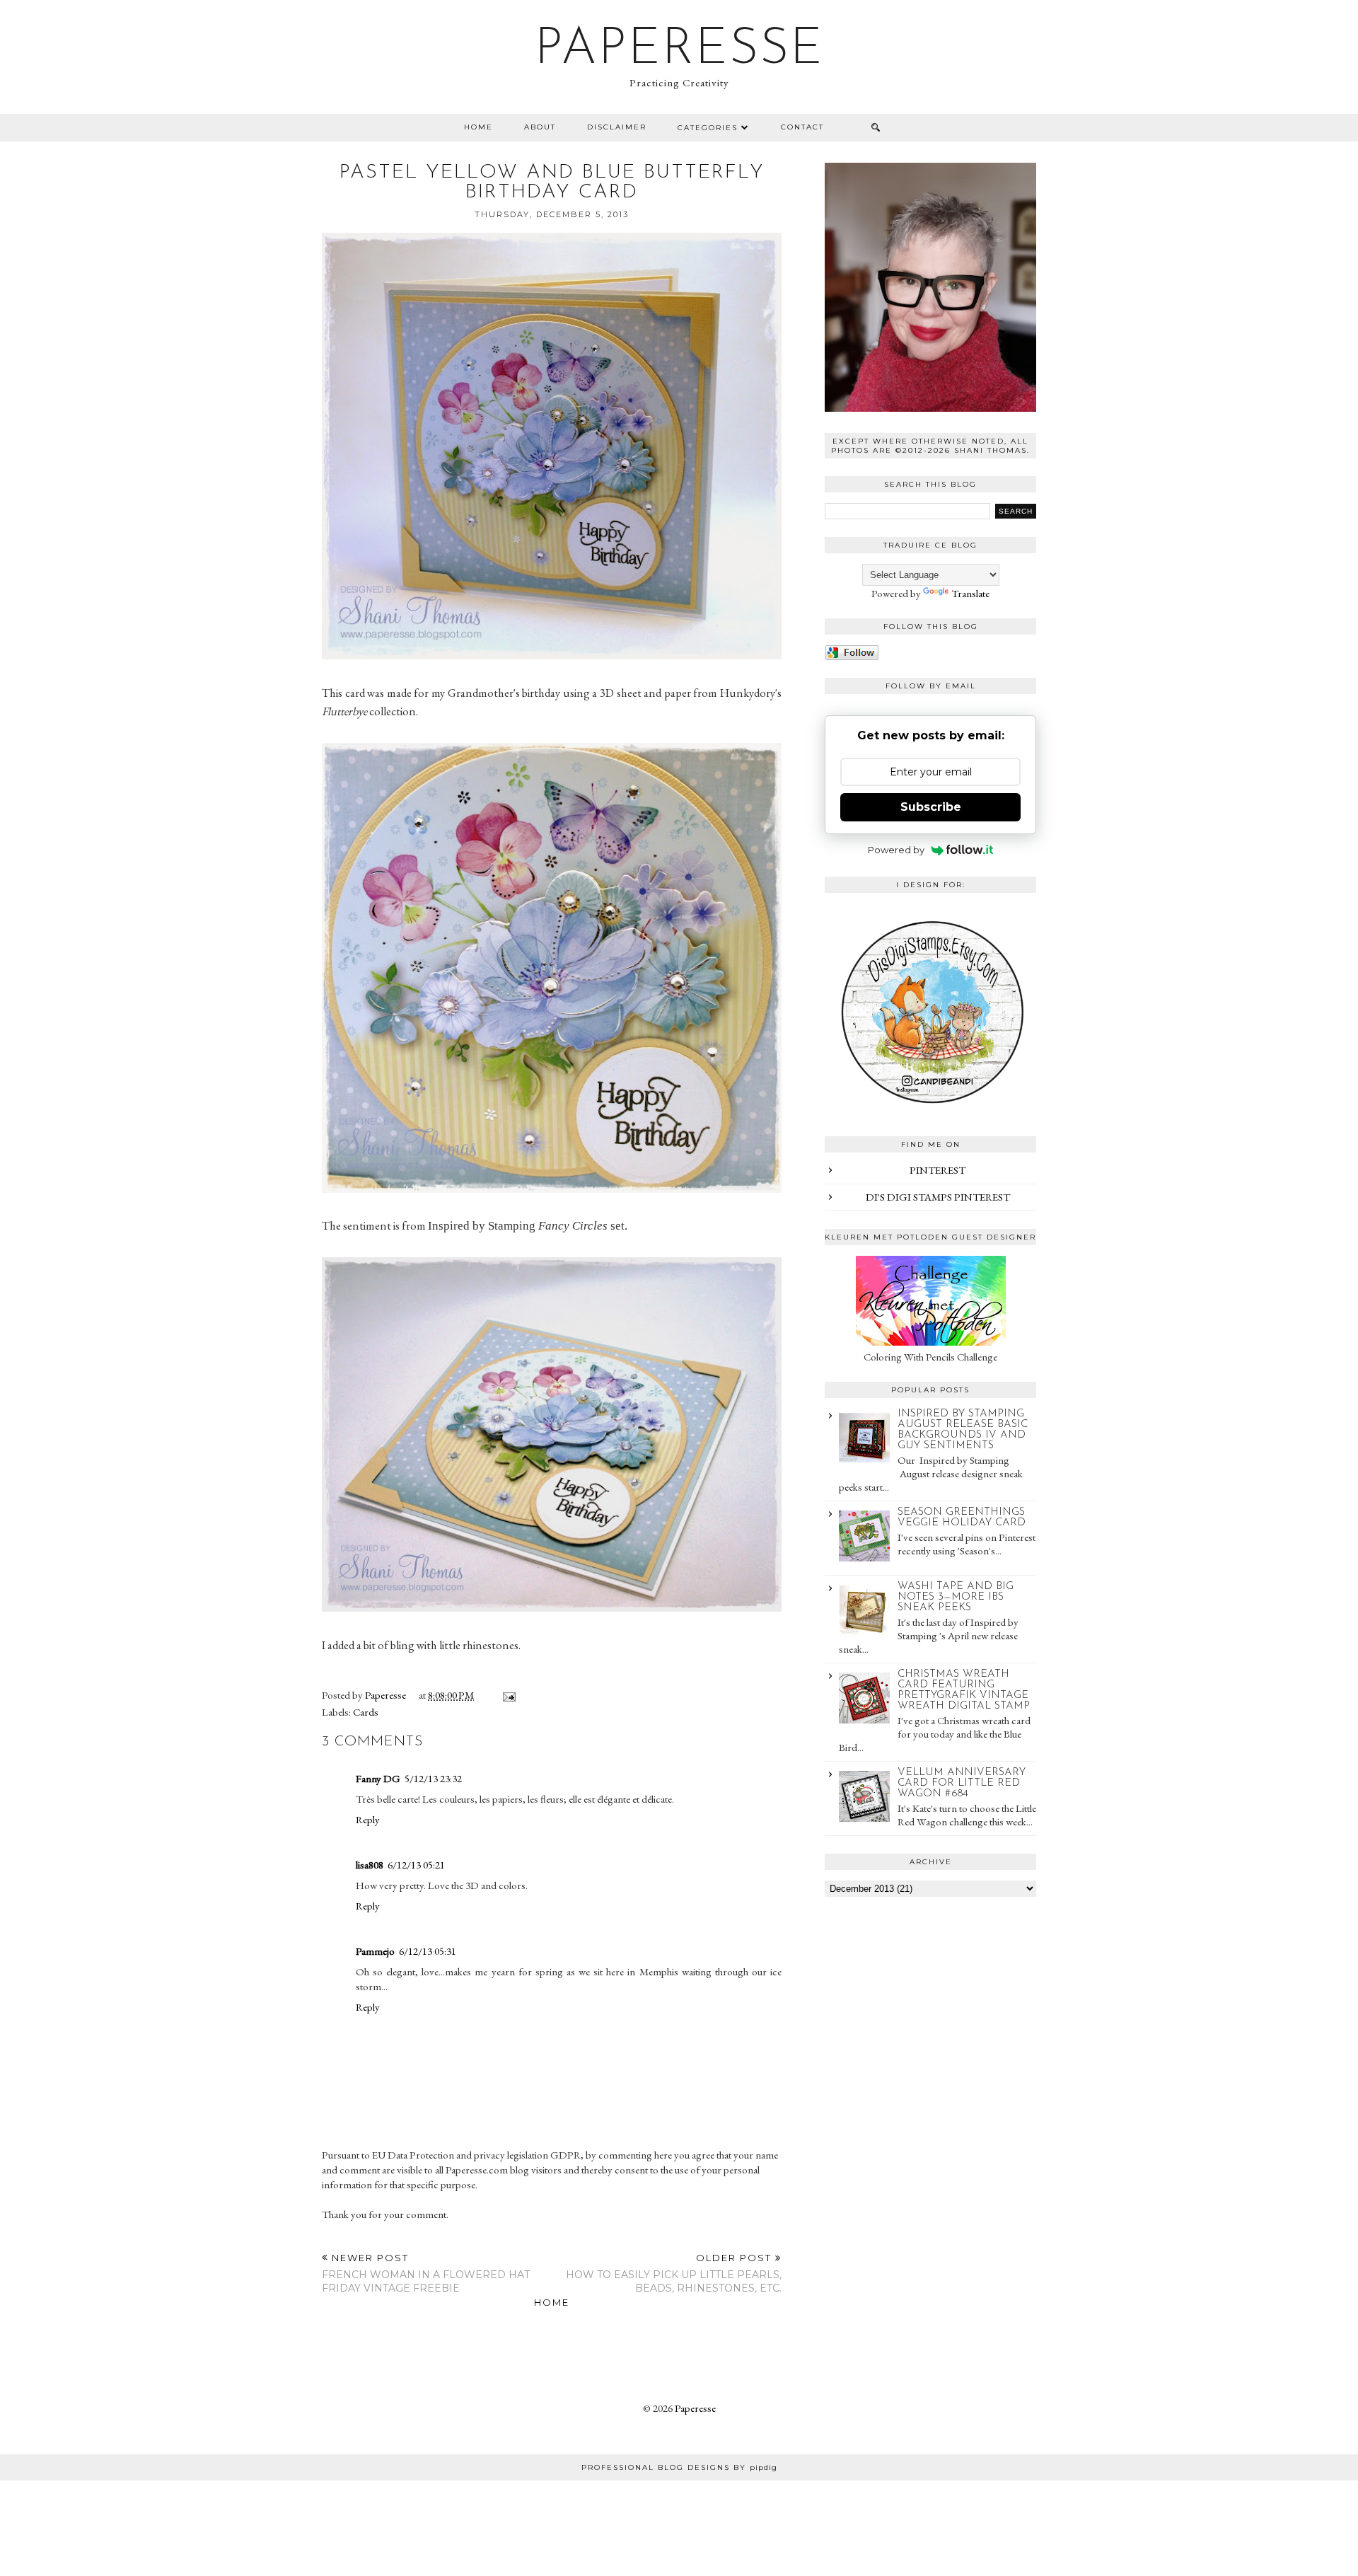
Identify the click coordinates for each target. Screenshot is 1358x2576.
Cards (366, 1712)
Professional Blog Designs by (679, 2467)
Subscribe (931, 807)
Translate (970, 593)
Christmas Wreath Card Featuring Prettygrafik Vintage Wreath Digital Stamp (964, 1690)
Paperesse (679, 50)
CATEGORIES (708, 128)
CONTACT (802, 127)
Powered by (896, 850)
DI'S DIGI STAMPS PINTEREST (938, 1197)
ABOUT (540, 127)
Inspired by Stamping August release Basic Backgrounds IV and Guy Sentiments (963, 1430)
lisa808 (370, 1865)
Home (478, 127)
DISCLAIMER (617, 127)
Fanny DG (378, 1778)
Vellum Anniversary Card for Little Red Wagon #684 (962, 1783)
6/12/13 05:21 (416, 1865)
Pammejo (375, 1951)
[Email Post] (506, 1695)
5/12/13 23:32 (433, 1778)
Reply (368, 1819)
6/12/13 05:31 (428, 1951)
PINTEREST (938, 1170)
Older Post (674, 2273)
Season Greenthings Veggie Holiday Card (962, 1518)
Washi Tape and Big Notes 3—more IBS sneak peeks (956, 1597)
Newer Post (426, 2273)
